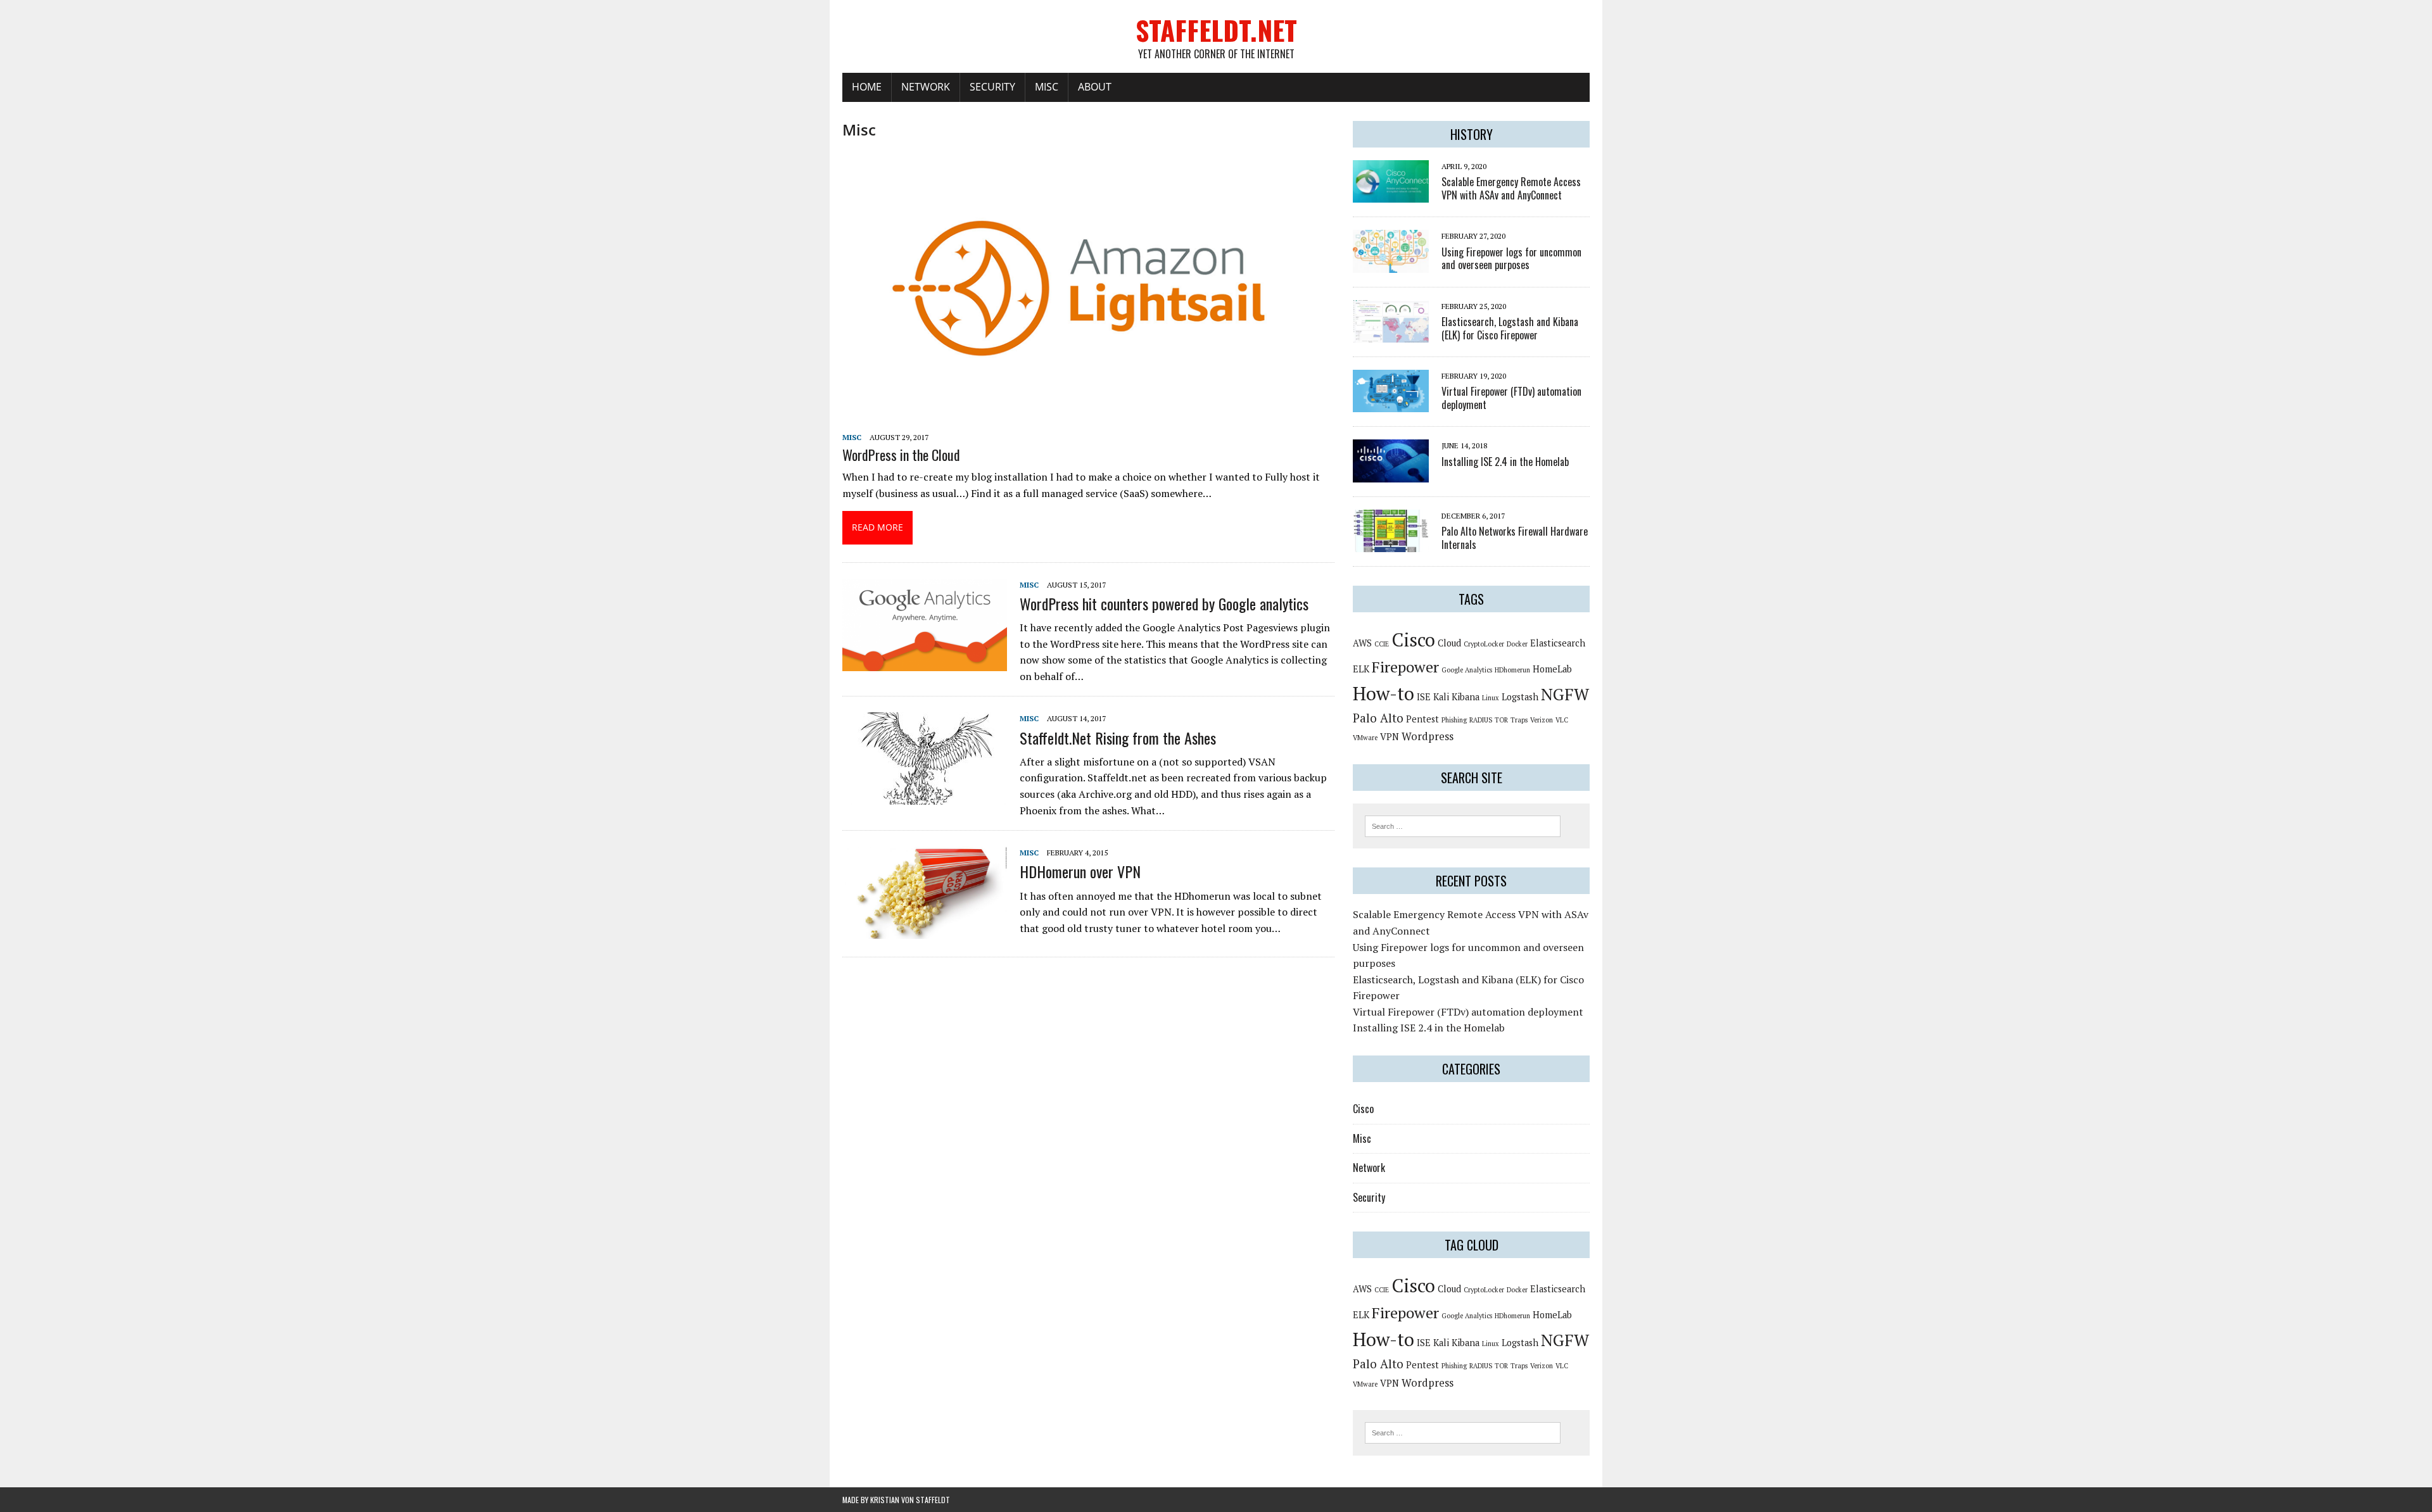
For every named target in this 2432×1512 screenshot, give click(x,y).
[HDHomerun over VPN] (925, 931)
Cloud (1449, 643)
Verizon (1542, 720)
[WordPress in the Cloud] (1088, 419)
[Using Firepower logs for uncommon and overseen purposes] (1391, 264)
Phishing (1454, 720)
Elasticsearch (1558, 643)
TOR (1501, 720)
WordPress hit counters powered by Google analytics (1164, 603)
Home (867, 87)
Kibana (1466, 697)
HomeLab (1552, 669)
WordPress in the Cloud (901, 455)
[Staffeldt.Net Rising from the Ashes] (925, 797)
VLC (1562, 720)
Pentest (1422, 719)
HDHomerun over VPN (1080, 871)
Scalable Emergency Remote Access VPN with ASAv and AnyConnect (1511, 188)
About (1095, 87)
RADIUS (1481, 720)
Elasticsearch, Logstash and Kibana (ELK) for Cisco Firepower (1510, 328)
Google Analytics (1467, 670)
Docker (1517, 644)
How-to (1384, 693)
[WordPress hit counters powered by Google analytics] (925, 662)
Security (992, 87)
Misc (1047, 87)
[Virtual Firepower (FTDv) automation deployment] (1391, 404)
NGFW (1565, 694)
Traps (1519, 720)
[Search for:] (1463, 825)
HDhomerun (1512, 670)
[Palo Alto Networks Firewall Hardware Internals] (1391, 544)
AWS (1362, 643)
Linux (1491, 698)
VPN (1390, 737)
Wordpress (1428, 736)
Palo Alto (1378, 718)
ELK (1361, 669)
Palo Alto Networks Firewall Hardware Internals (1515, 538)
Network (926, 87)
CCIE (1382, 644)
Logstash (1520, 697)
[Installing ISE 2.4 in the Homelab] (1391, 474)
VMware (1365, 738)
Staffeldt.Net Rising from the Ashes (1118, 738)
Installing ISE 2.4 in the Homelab (1505, 462)
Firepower (1405, 667)
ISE (1424, 697)
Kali (1441, 697)
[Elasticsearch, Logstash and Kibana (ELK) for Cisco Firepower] (1391, 334)
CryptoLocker (1484, 644)
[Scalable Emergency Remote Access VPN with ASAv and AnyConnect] (1391, 194)
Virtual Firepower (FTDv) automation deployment (1511, 398)
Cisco (1413, 639)
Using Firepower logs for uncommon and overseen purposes (1511, 259)
